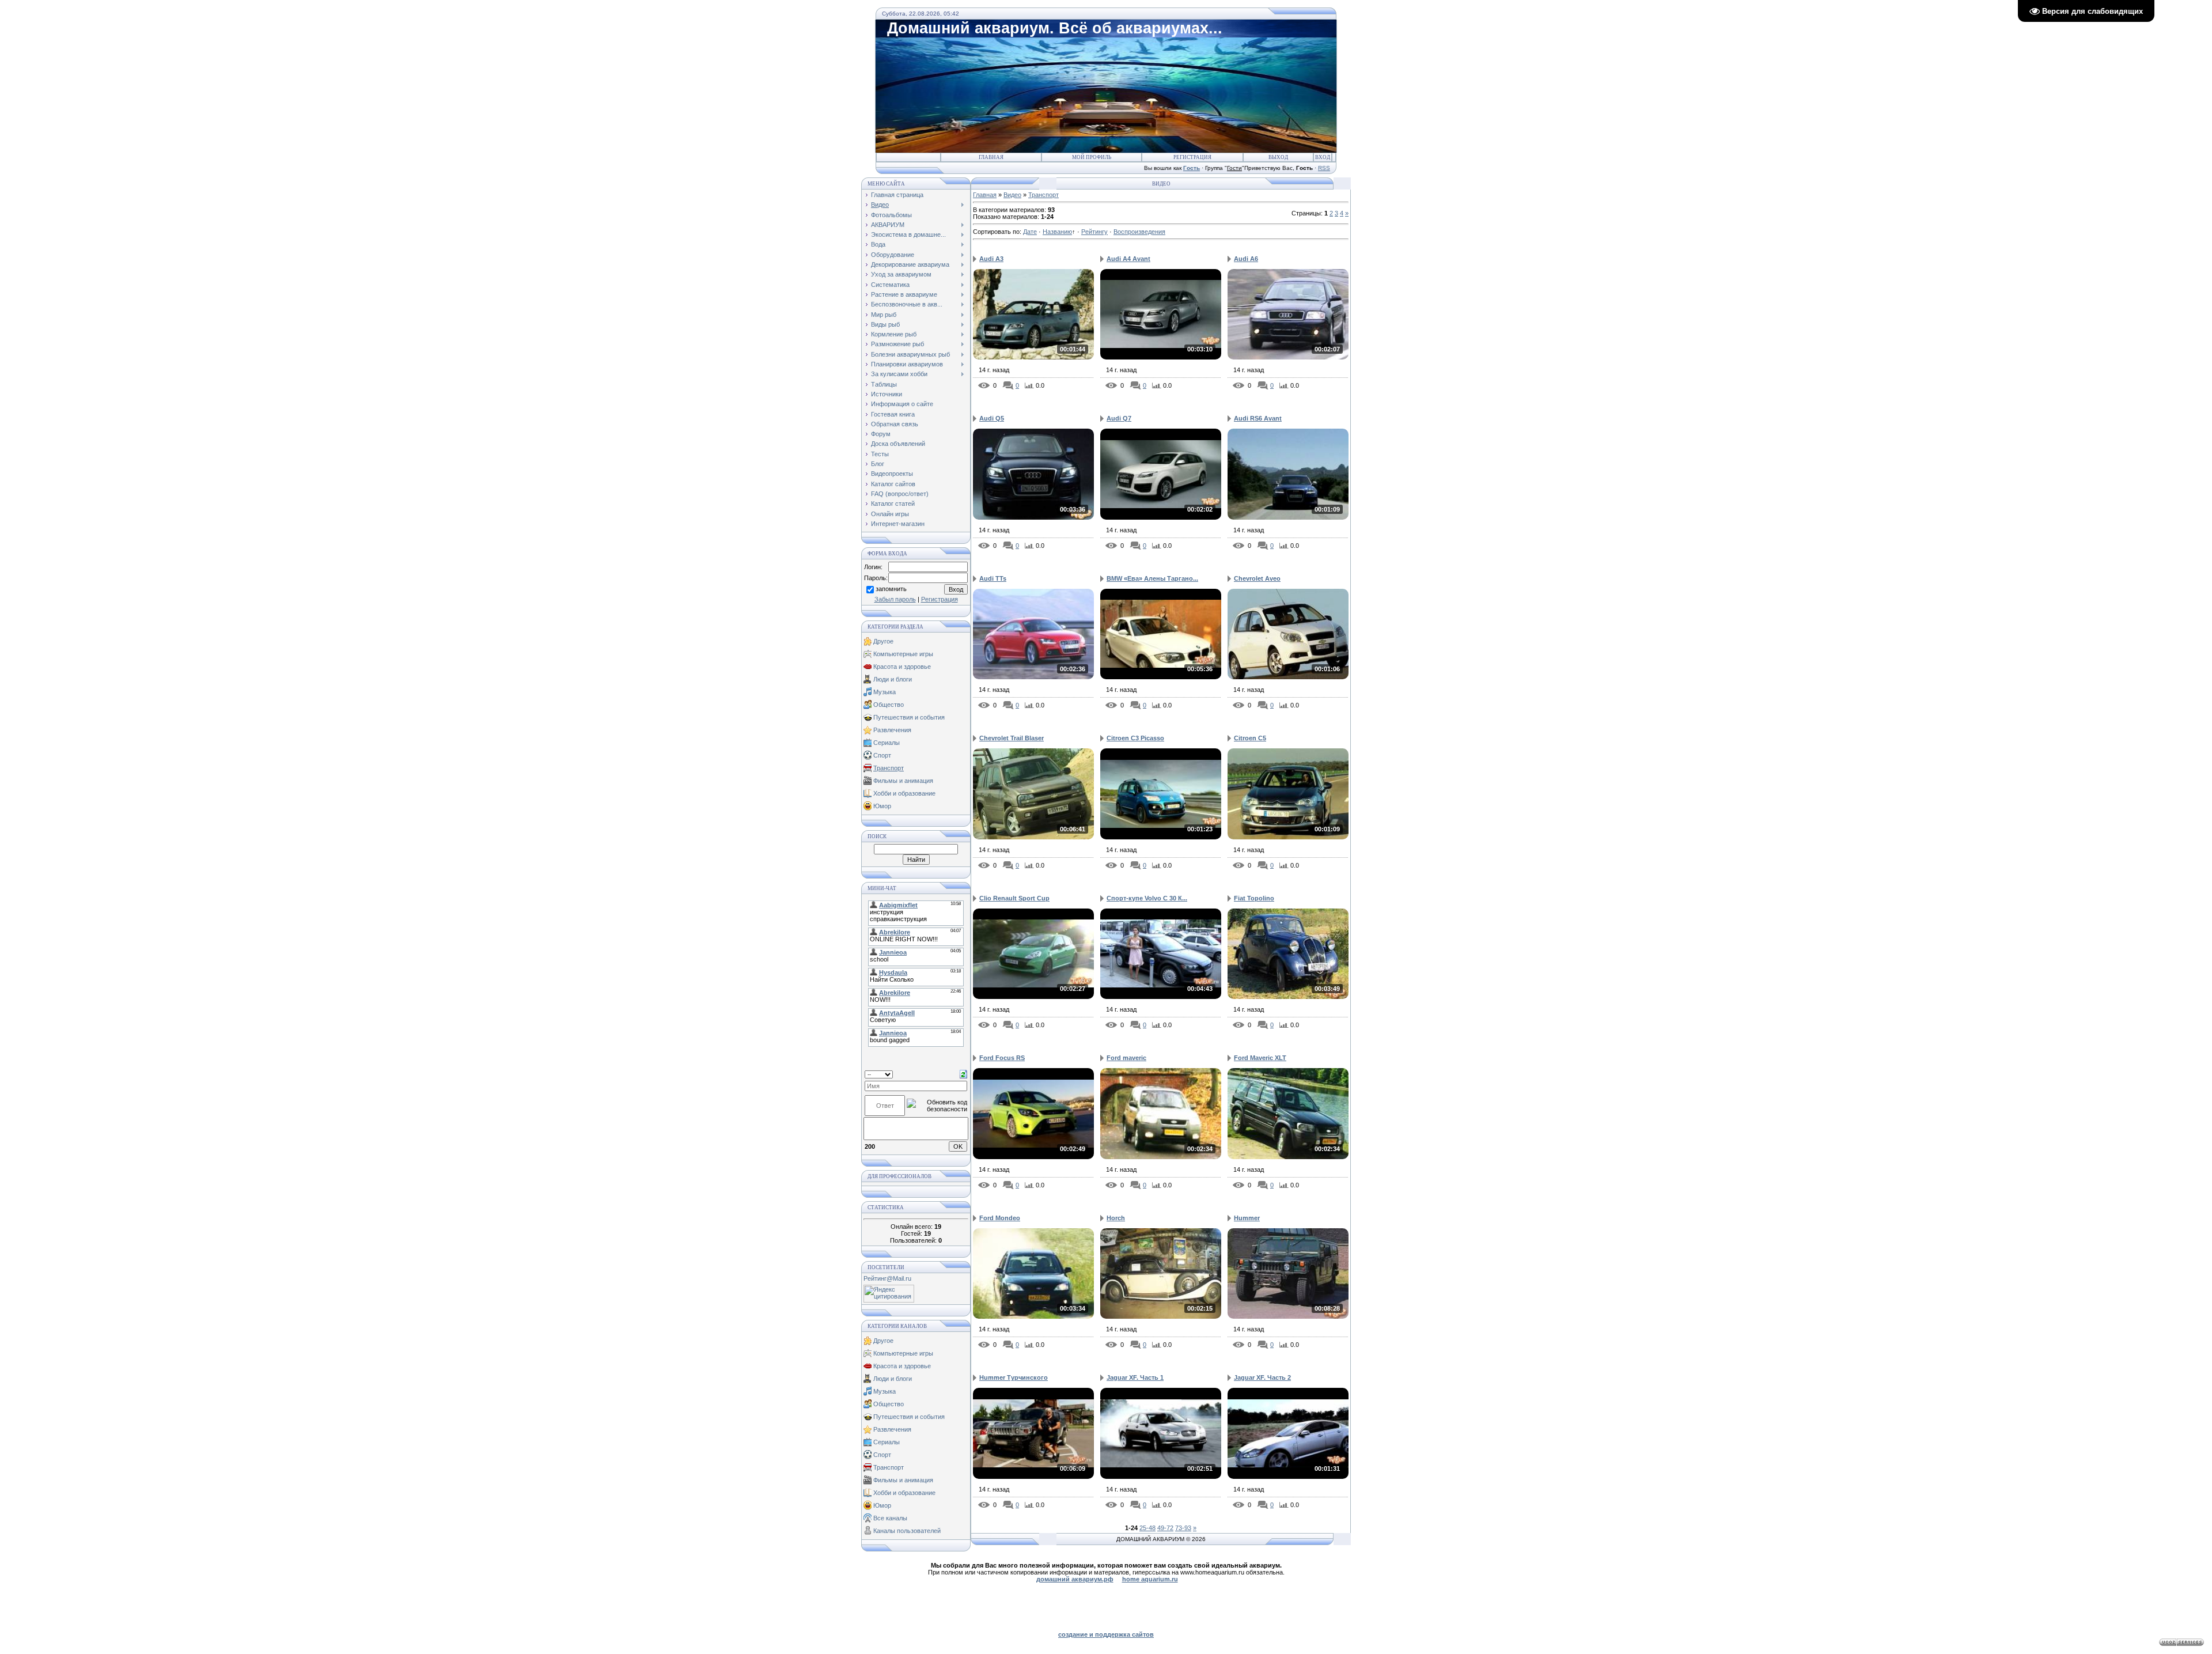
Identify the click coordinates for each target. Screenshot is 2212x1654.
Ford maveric (1126, 1058)
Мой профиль (1092, 157)
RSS (1324, 168)
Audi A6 (1246, 259)
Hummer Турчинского (1014, 1377)
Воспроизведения (1139, 232)
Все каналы (890, 1518)
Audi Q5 (992, 418)
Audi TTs (993, 578)
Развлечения (892, 730)
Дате (1030, 232)
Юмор (882, 806)
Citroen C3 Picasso (1135, 738)
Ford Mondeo (1000, 1218)
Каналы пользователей (907, 1531)
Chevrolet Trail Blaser (1012, 738)
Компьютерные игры (903, 654)
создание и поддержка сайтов (1106, 1634)
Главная (991, 157)
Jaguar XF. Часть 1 (1135, 1377)
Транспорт (889, 768)
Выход (1278, 157)
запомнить (891, 589)
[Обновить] (963, 1074)
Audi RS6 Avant (1258, 418)
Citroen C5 (1250, 738)
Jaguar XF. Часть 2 (1262, 1377)
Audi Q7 (1119, 418)
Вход (1323, 157)
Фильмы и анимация (903, 781)
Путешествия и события (909, 717)
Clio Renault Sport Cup (1014, 898)
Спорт (882, 755)
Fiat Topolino (1254, 898)
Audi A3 (991, 259)
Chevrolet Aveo (1257, 578)
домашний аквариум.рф (1075, 1579)
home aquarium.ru (1150, 1579)
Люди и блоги (893, 679)
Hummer (1247, 1218)
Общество (889, 705)
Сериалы (887, 743)
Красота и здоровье (902, 667)
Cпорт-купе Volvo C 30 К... (1147, 898)
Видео (1012, 195)
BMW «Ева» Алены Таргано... (1152, 578)
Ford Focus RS (1002, 1058)
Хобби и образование (904, 793)
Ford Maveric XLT (1260, 1058)
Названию (1057, 232)
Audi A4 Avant (1128, 259)
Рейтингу (1094, 232)
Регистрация (1192, 157)
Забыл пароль (895, 599)
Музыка (885, 692)
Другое (883, 641)
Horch (1116, 1218)
